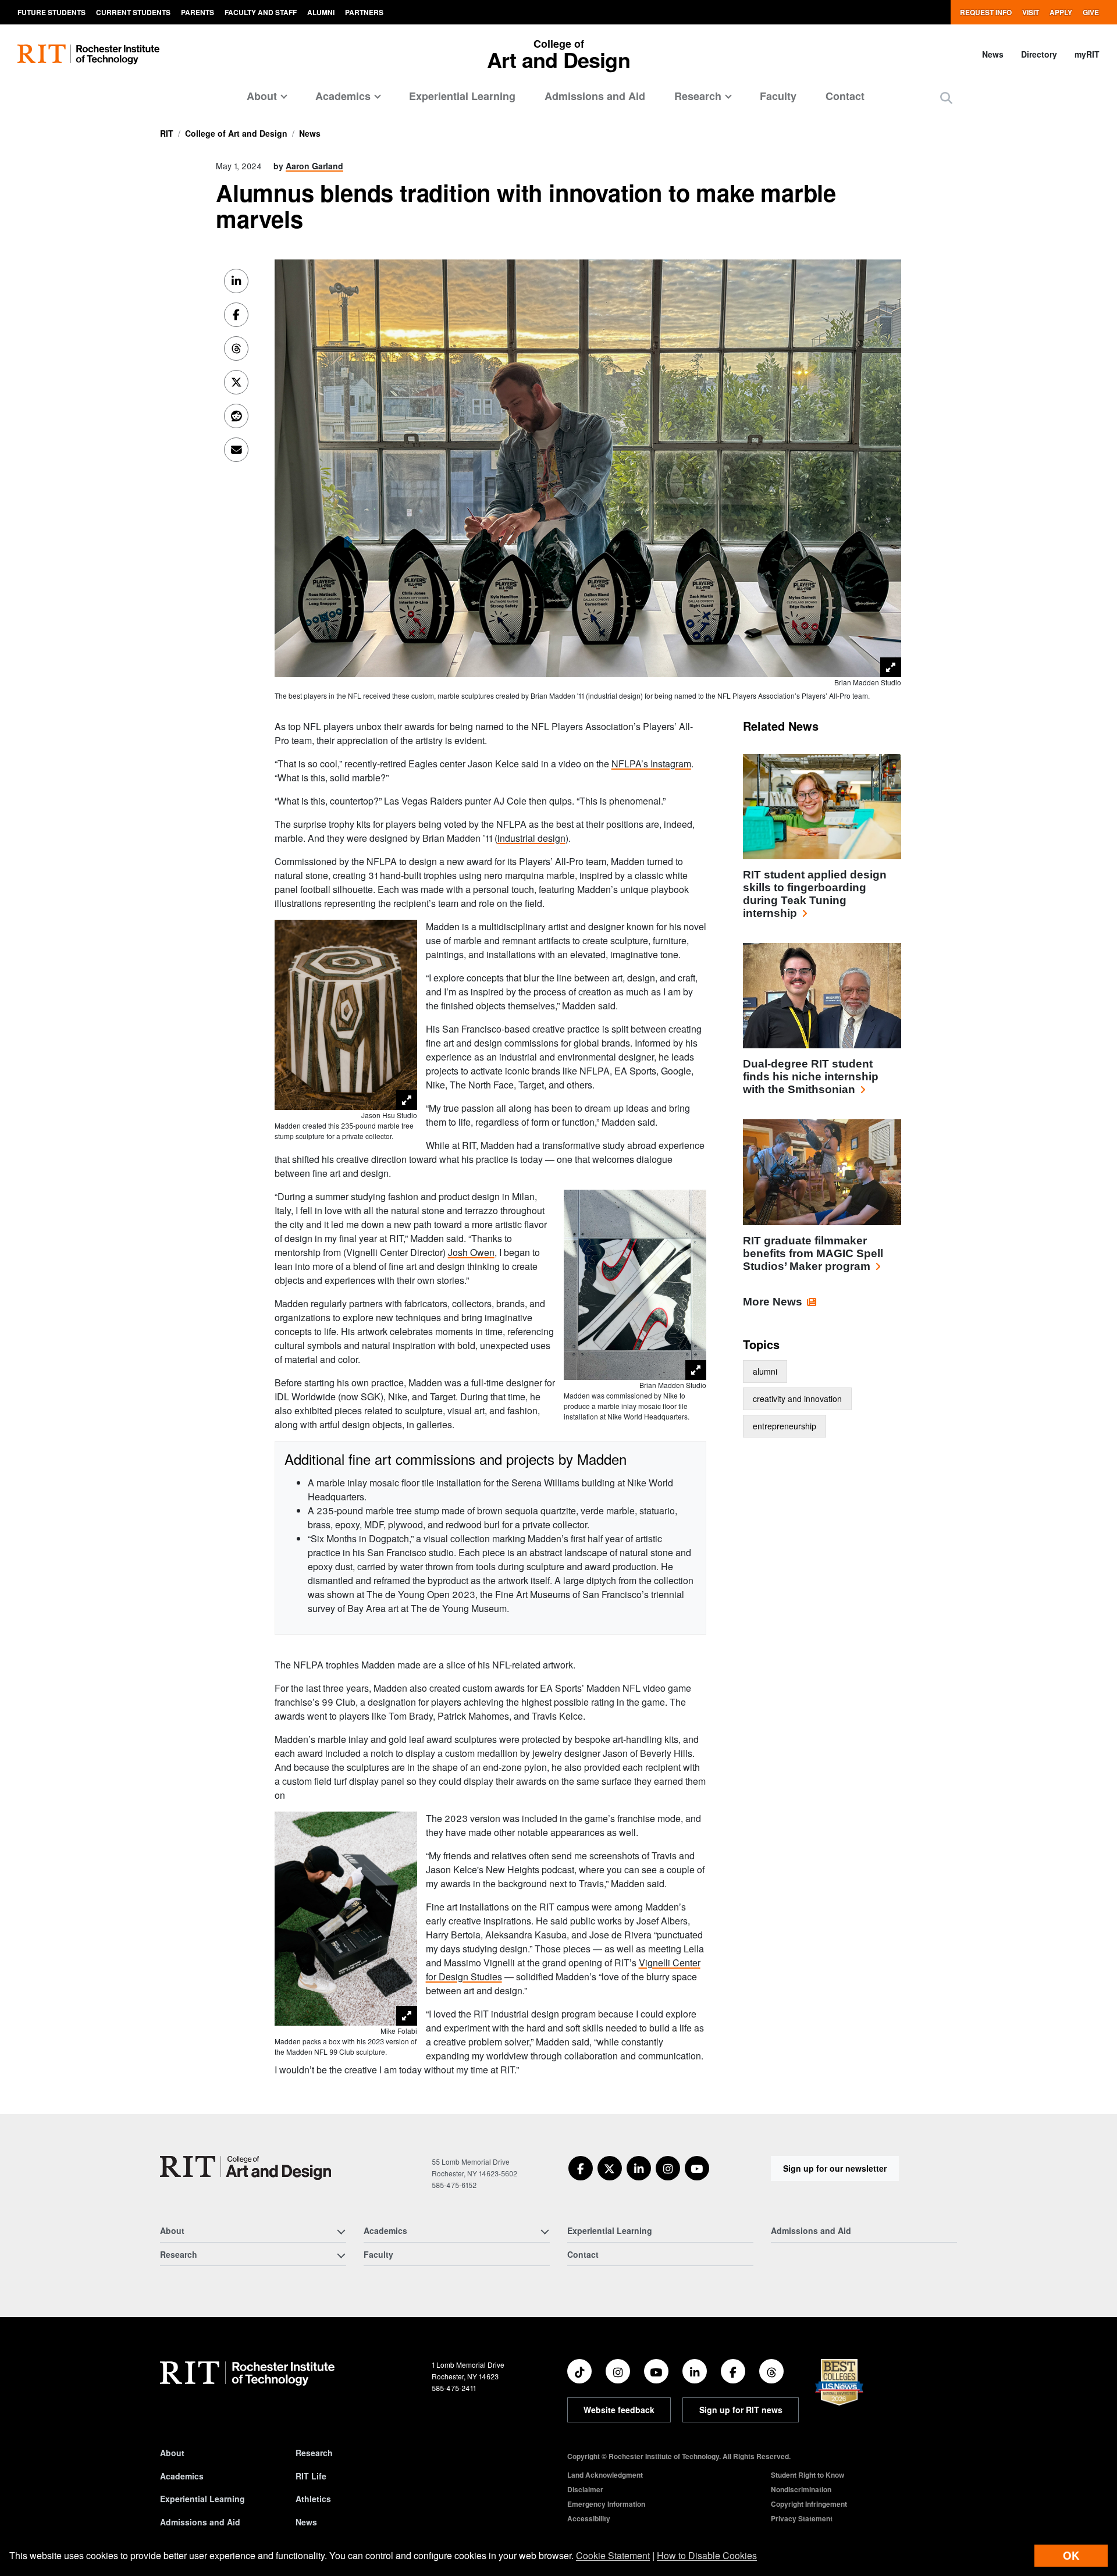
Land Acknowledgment (605, 2475)
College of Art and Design (236, 133)
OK (1071, 2555)
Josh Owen (471, 1252)
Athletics (313, 2499)
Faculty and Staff (261, 12)
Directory (1039, 54)
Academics (182, 2476)
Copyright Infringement (809, 2504)
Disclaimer (585, 2489)
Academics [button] (343, 96)
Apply (1061, 12)
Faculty (778, 96)
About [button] (262, 96)
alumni (765, 1371)
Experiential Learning (462, 96)
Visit (1031, 12)
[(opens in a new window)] (581, 2168)
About (172, 2453)
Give (1091, 12)
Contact (845, 96)
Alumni (321, 12)
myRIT (1087, 54)
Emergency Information (606, 2504)
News (993, 54)
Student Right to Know (807, 2475)
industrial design (531, 838)
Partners (364, 12)
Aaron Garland (314, 166)
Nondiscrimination (801, 2489)
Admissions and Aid (595, 96)
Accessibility (589, 2518)
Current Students (133, 12)
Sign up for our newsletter (835, 2168)
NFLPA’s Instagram (651, 764)
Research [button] (698, 96)
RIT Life (311, 2476)
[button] (946, 97)
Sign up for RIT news (741, 2410)
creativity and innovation (797, 1399)
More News (773, 1302)
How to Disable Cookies (707, 2555)
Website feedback (619, 2410)
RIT (167, 133)
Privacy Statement (802, 2518)
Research (314, 2453)
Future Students (51, 12)
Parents (198, 12)
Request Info (986, 12)
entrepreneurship (785, 1426)
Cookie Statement (613, 2555)
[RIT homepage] (88, 54)
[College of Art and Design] (246, 2168)
